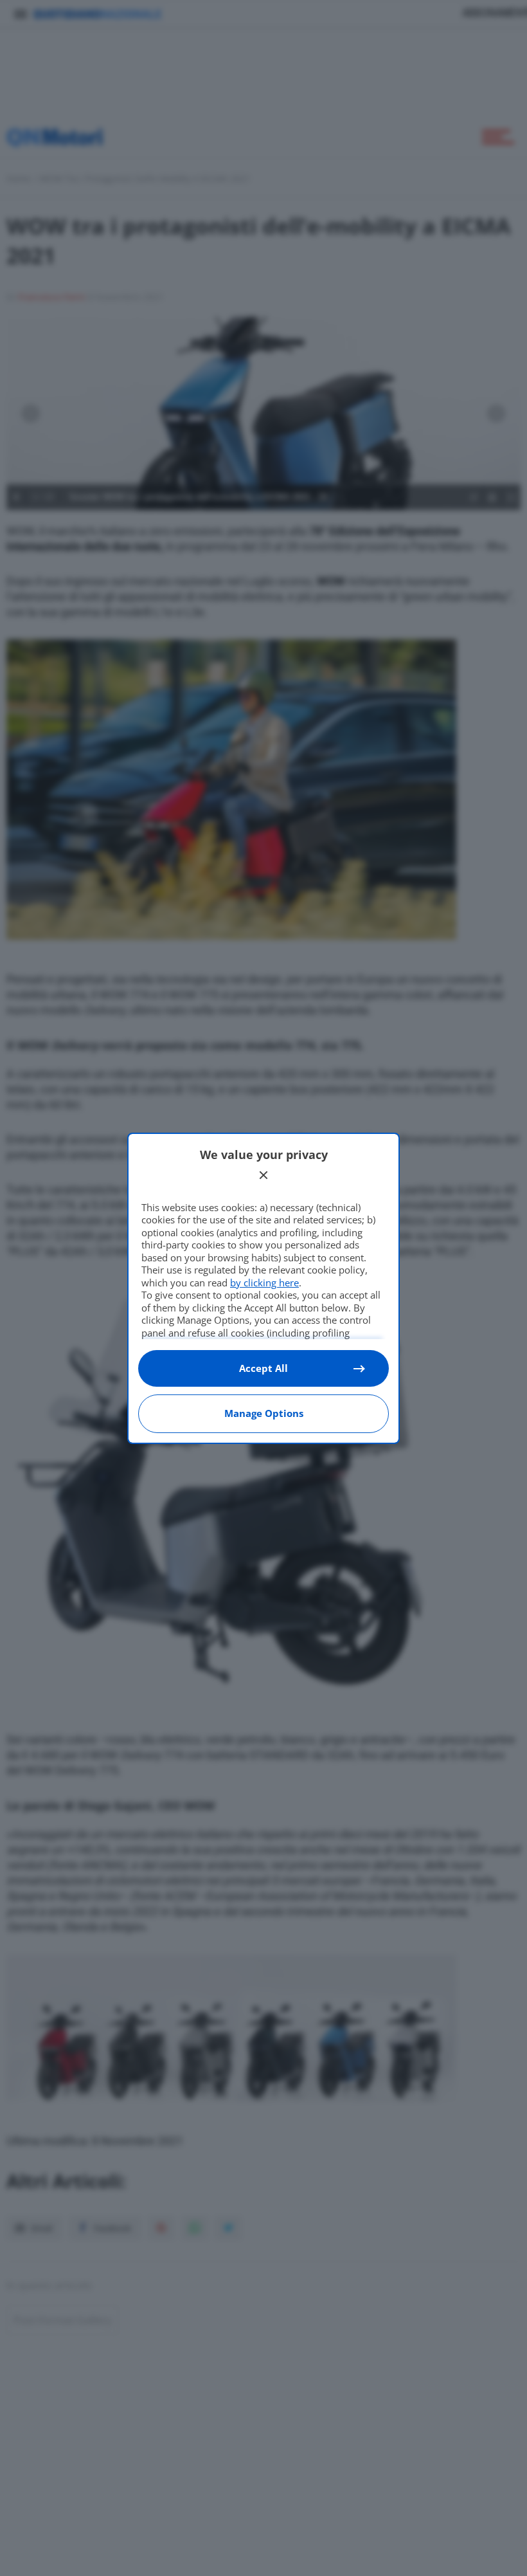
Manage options (264, 1413)
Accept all (263, 1368)
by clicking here (264, 1283)
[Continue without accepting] (263, 1175)
